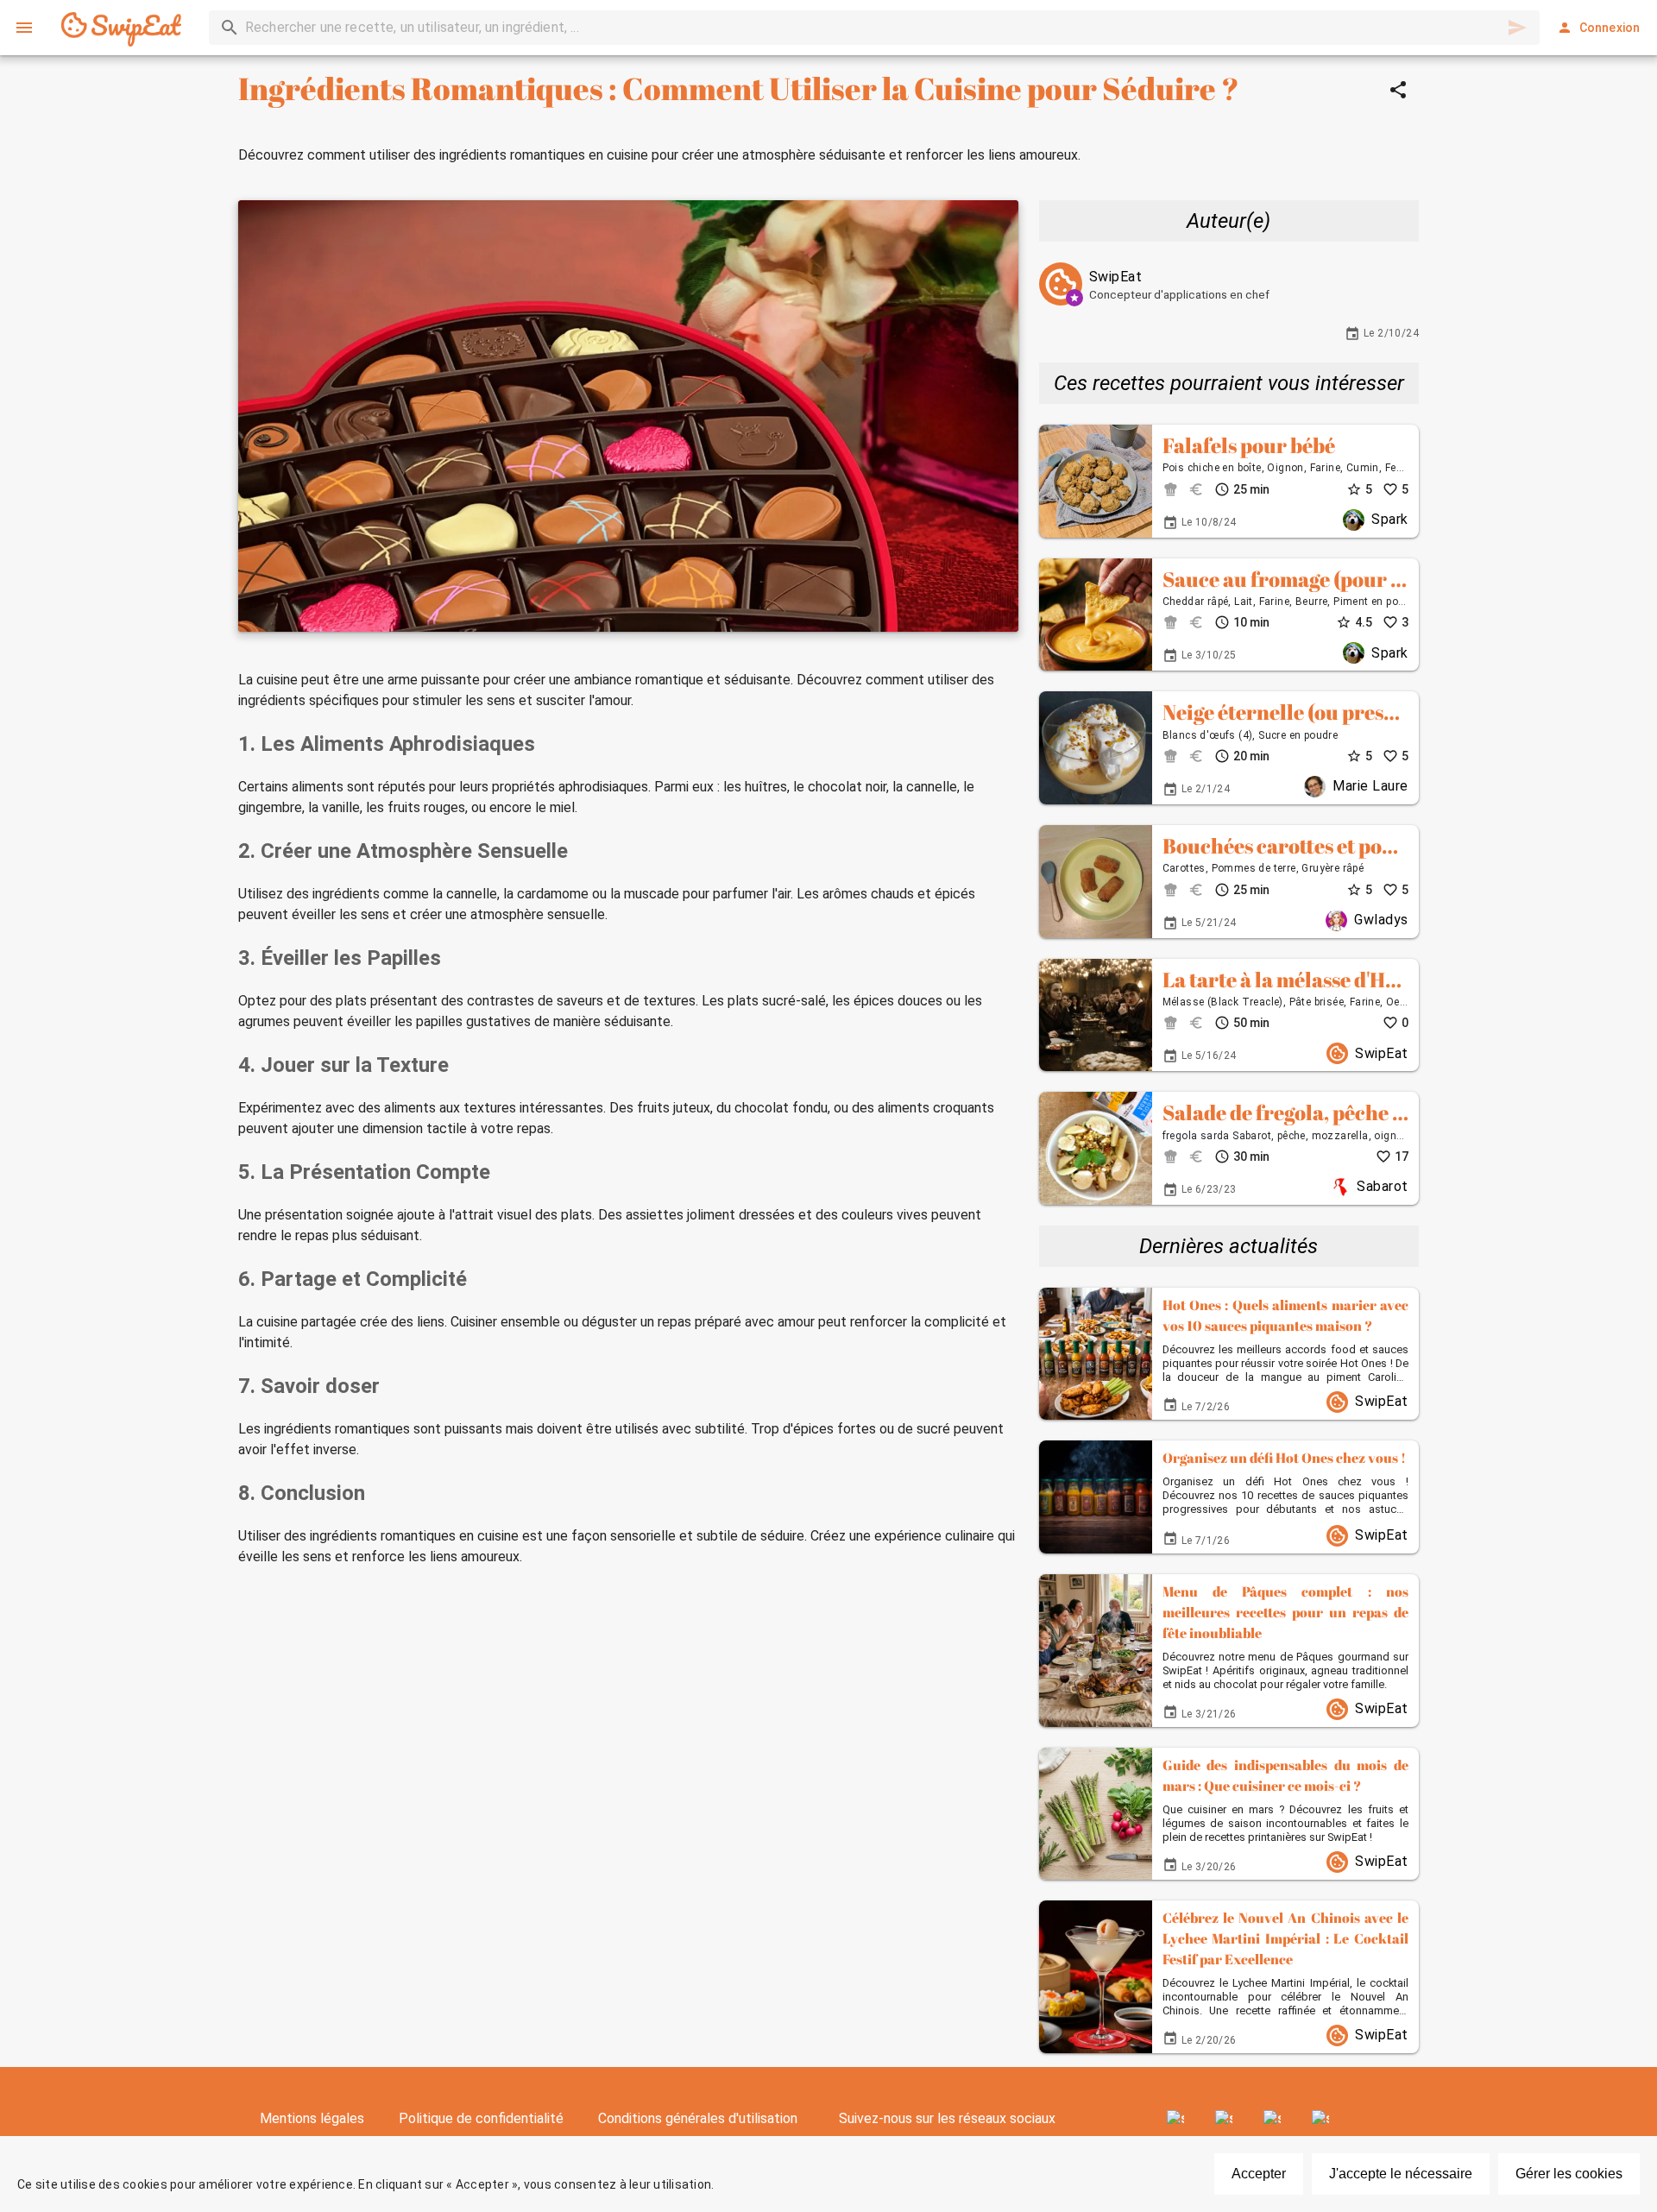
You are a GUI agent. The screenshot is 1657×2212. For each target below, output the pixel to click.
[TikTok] (1320, 2119)
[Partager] (1398, 90)
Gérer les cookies (1569, 2174)
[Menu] (24, 28)
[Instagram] (1224, 2119)
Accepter (1259, 2174)
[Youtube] (1272, 2119)
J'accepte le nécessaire (1401, 2174)
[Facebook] (1175, 2119)
